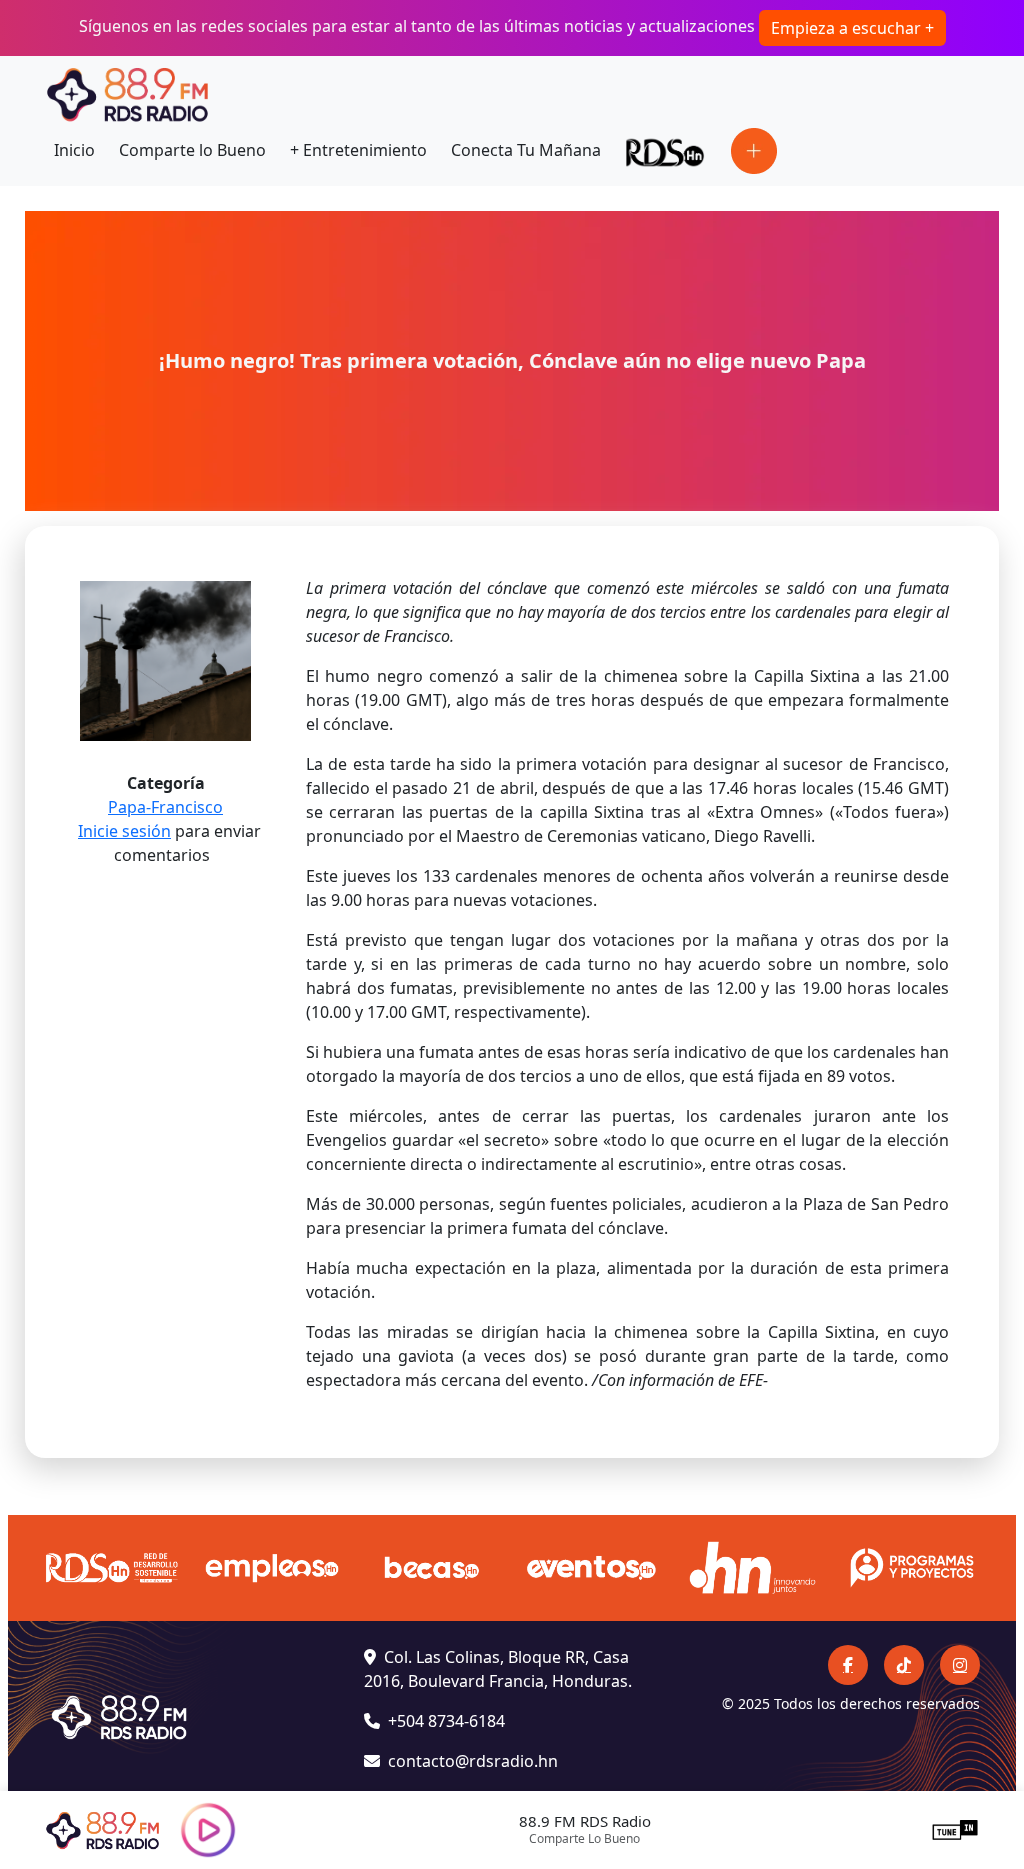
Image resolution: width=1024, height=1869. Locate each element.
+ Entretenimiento (358, 150)
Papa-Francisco (165, 807)
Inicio (74, 150)
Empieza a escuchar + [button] (852, 28)
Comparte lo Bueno (192, 150)
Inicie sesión (124, 831)
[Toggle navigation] (754, 151)
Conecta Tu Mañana (526, 150)
